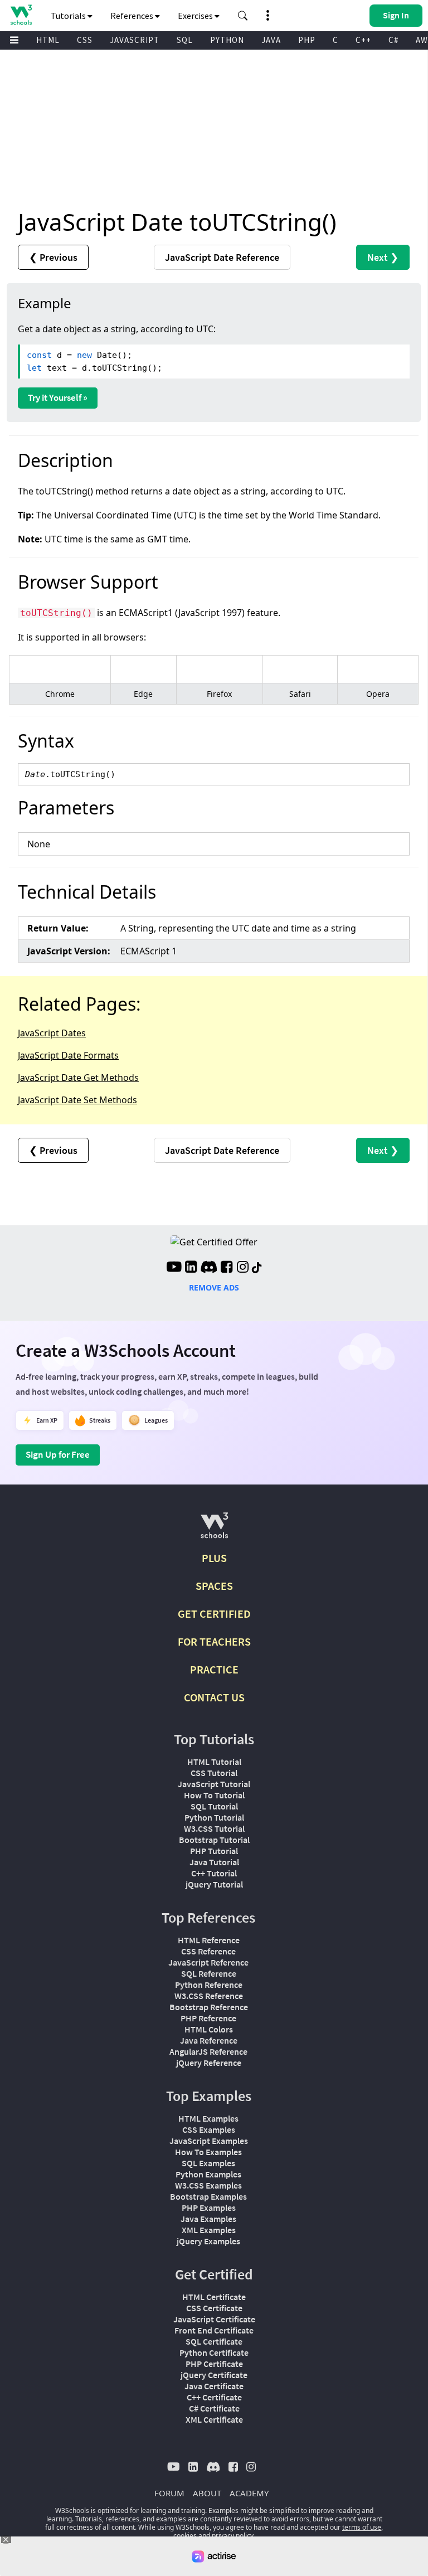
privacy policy (233, 2536)
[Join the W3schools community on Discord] (209, 1268)
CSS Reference (208, 1951)
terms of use (362, 2527)
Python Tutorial (214, 1817)
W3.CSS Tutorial (214, 1828)
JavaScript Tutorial (214, 1784)
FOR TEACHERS (214, 1641)
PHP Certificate (214, 2364)
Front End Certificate (214, 2330)
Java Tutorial (214, 1862)
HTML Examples (208, 2118)
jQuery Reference (209, 2063)
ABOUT (207, 2493)
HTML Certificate (214, 2297)
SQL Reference (209, 1973)
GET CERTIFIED (214, 1614)
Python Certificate (214, 2352)
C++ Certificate (214, 2397)
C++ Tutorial (214, 1873)
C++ (363, 40)
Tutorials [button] (69, 16)
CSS (85, 40)
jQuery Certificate (214, 2375)
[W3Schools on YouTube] (174, 1268)
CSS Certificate (214, 2308)
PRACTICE (214, 1669)
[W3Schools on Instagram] (243, 1268)
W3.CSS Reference (209, 1996)
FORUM (169, 2493)
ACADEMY (249, 2493)
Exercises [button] (196, 16)
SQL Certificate (214, 2341)
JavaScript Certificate (214, 2319)
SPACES (214, 1586)
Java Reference (209, 2040)
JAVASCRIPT (135, 40)
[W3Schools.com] (214, 1530)
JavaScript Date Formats (68, 1055)
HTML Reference (209, 1940)
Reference (222, 257)
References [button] (133, 16)
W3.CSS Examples (208, 2185)
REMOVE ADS (214, 1287)
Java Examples (208, 2219)
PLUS (214, 1558)
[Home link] (21, 15)
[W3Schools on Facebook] (227, 1268)
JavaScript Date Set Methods (77, 1100)
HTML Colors (209, 2029)
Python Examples (208, 2174)
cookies (185, 2536)
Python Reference (209, 1985)
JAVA (271, 40)
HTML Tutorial (214, 1762)
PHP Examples (209, 2208)
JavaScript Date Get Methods (78, 1078)
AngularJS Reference (208, 2051)
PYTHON (227, 40)
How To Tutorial (214, 1795)
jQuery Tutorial (214, 1884)
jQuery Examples (208, 2241)
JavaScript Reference (208, 1962)
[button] (243, 16)
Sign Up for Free (58, 1454)
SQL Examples (208, 2163)
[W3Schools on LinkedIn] (191, 1268)
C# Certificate (214, 2408)
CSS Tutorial (214, 1773)
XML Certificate (214, 2419)
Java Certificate (214, 2386)
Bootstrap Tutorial (214, 1840)
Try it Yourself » (58, 397)
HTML (48, 40)
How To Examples (208, 2152)
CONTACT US (214, 1697)
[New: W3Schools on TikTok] (257, 1268)
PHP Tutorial (214, 1851)
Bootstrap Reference (209, 2007)
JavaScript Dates (52, 1033)
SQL (185, 40)
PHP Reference (208, 2018)
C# (393, 40)
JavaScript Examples (209, 2141)
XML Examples (209, 2230)
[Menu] (14, 40)
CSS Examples (209, 2129)
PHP (307, 40)
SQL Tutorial (214, 1806)
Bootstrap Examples (208, 2196)
